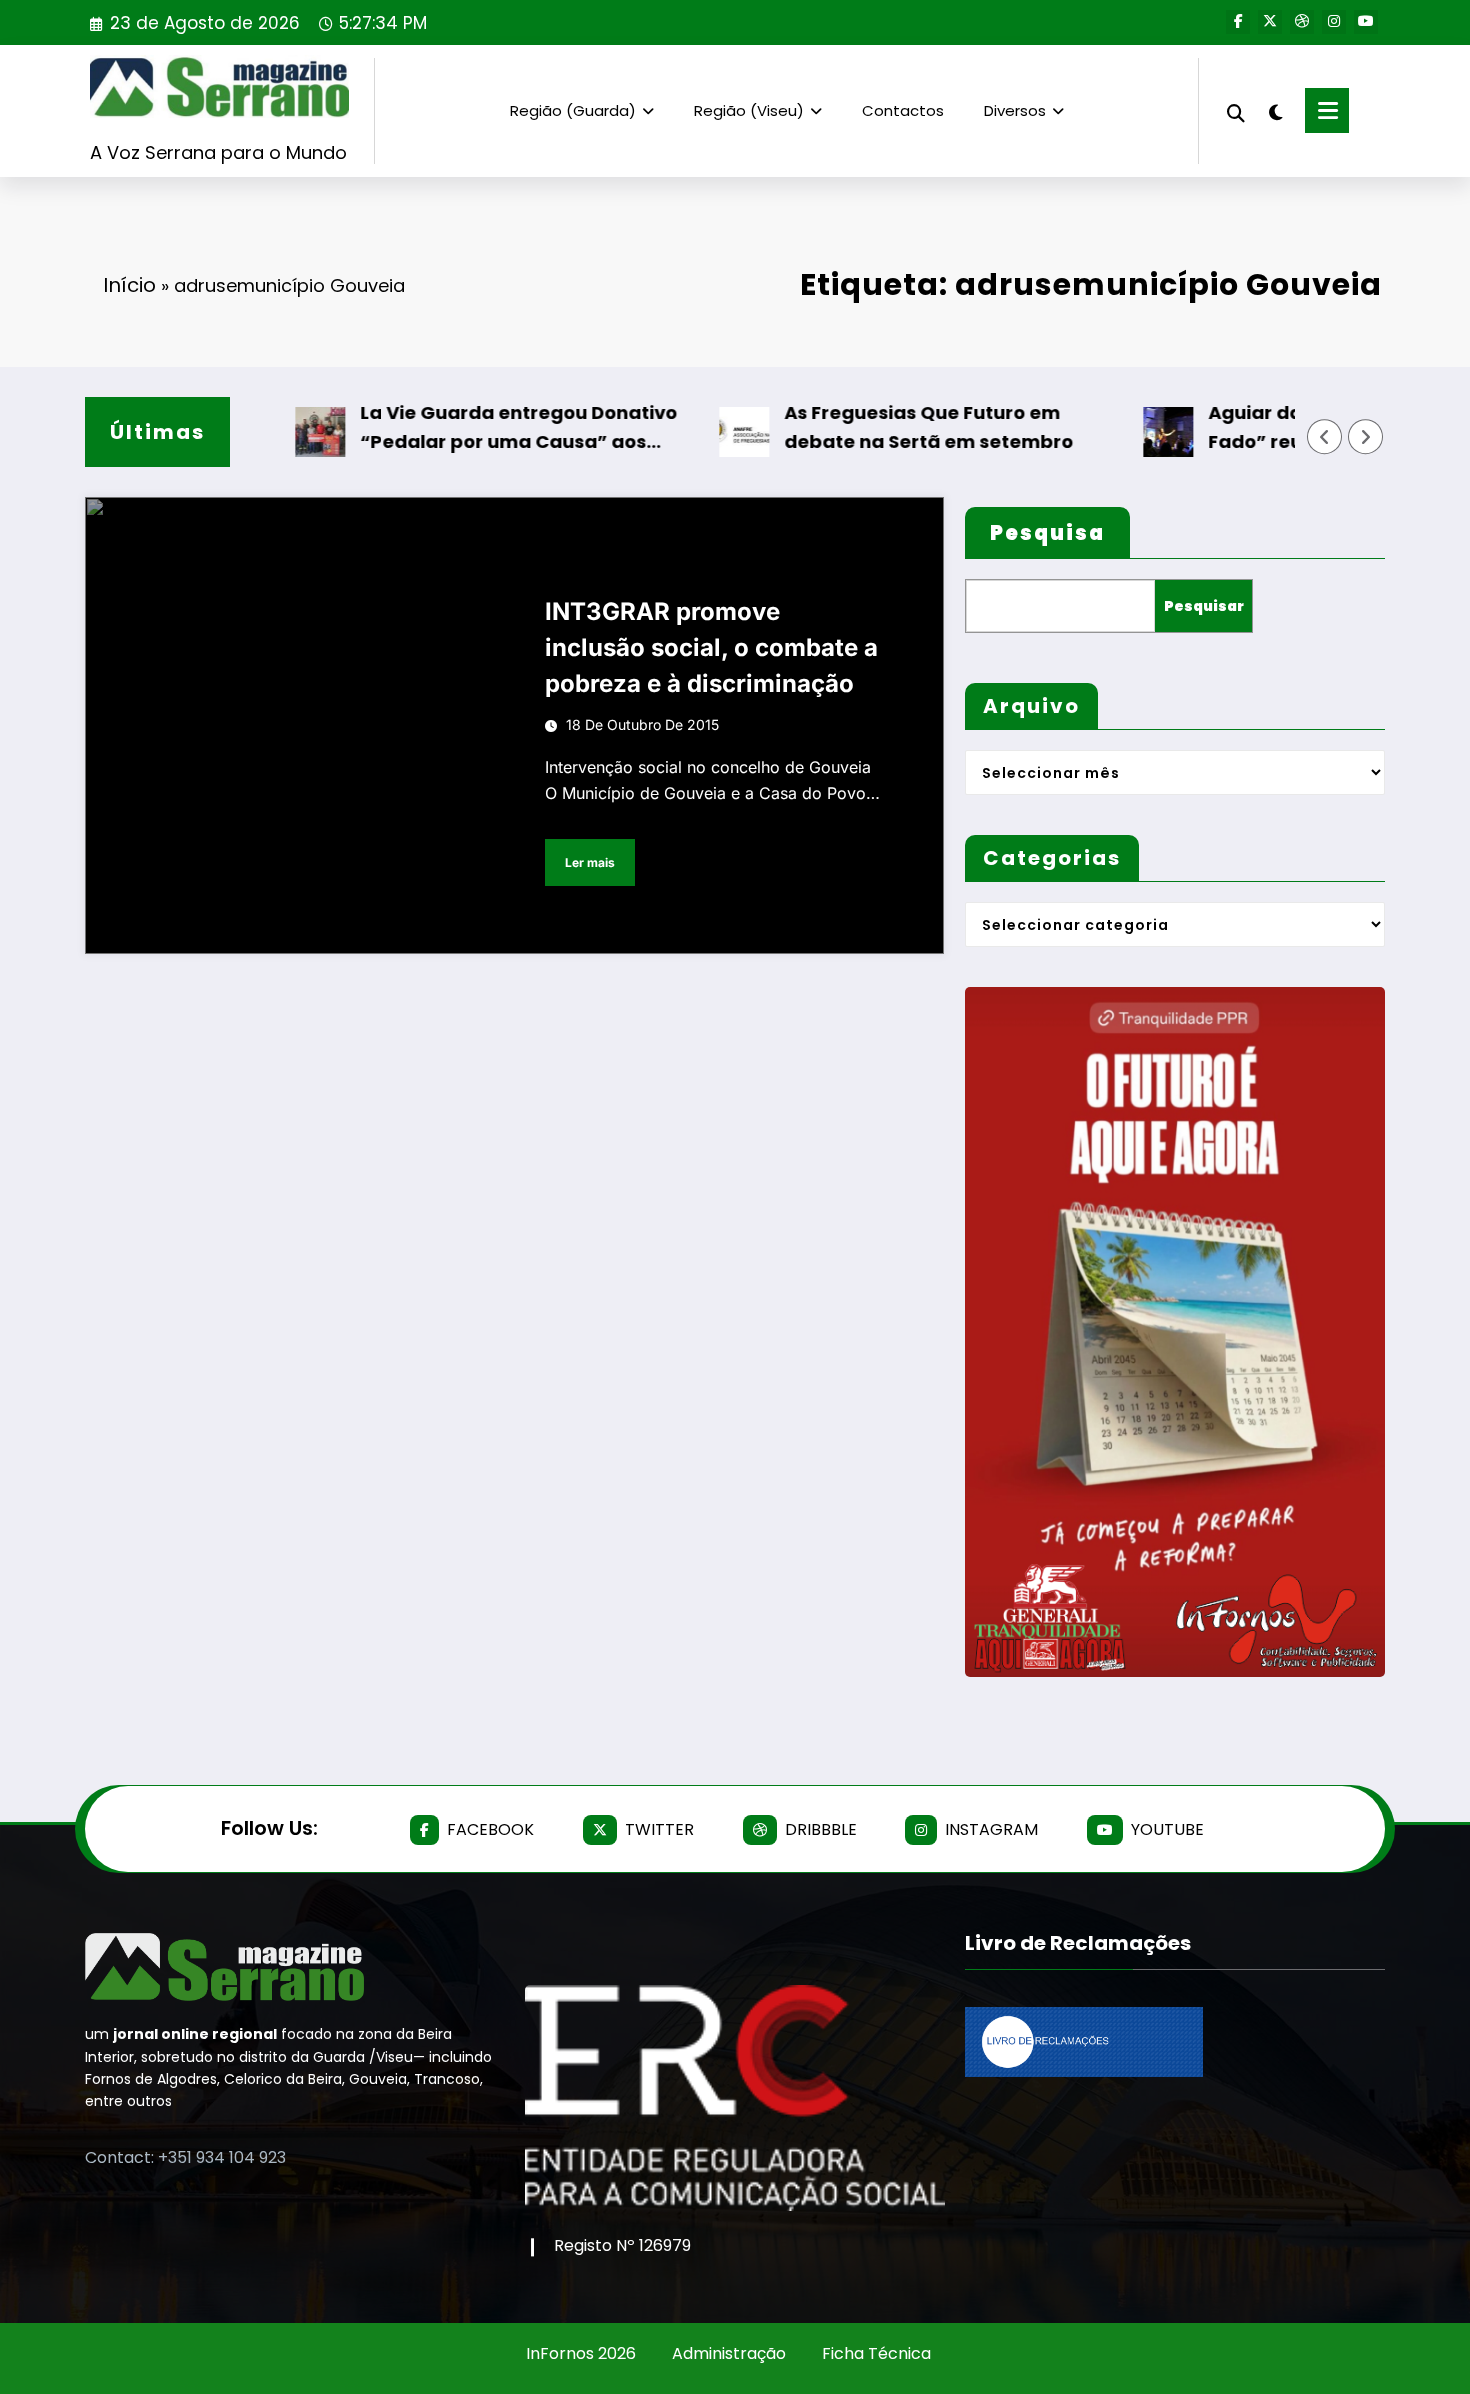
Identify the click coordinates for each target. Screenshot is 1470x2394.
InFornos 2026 (581, 2353)
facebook (490, 1829)
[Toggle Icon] (1327, 110)
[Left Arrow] (1325, 437)
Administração (729, 2353)
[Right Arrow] (1366, 437)
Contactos (903, 110)
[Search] (1236, 110)
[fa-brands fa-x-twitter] (1270, 22)
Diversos (1015, 110)
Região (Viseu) (749, 110)
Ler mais (590, 862)
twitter (659, 1829)
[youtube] (1366, 22)
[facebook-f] (1238, 22)
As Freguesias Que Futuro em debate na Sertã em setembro (886, 427)
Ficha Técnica (876, 2353)
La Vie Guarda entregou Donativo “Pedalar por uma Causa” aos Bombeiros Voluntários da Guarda (480, 428)
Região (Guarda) (573, 110)
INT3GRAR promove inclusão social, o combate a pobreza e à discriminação (711, 647)
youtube (1167, 1829)
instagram (991, 1829)
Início (129, 285)
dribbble (821, 1829)
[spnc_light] (1275, 110)
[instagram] (1334, 22)
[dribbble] (1302, 22)
